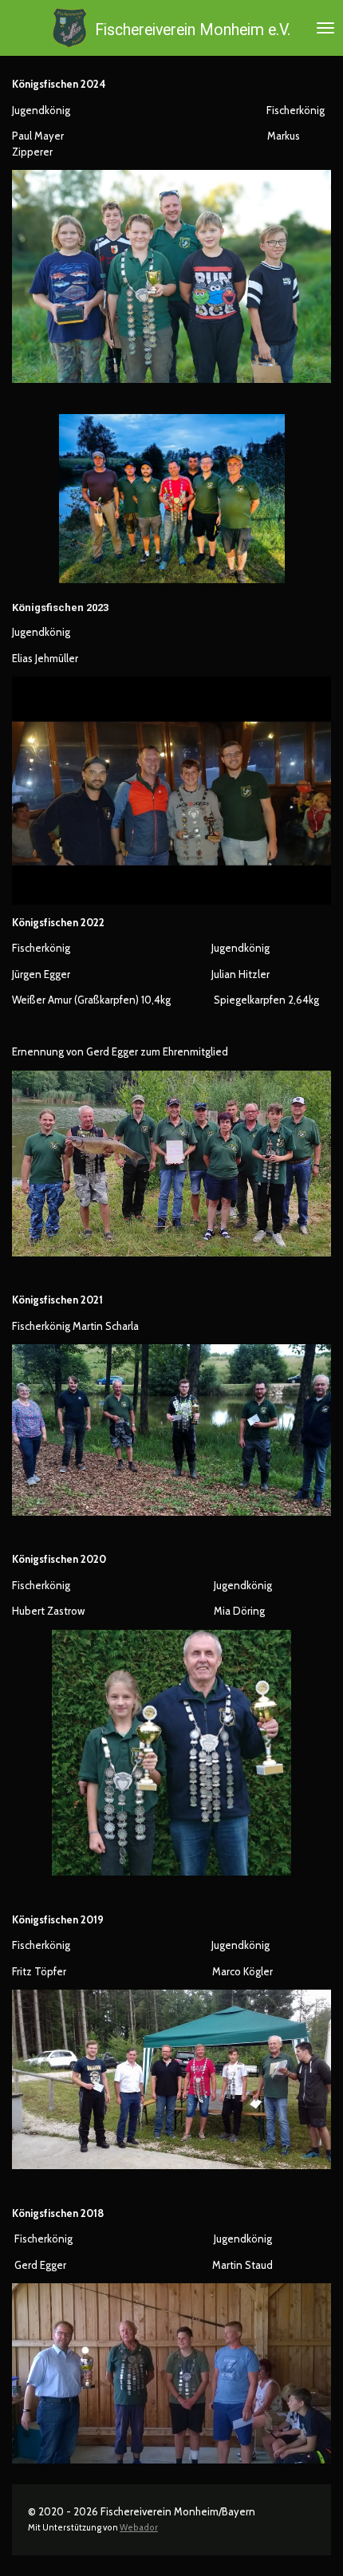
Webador (139, 2528)
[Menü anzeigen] (325, 28)
